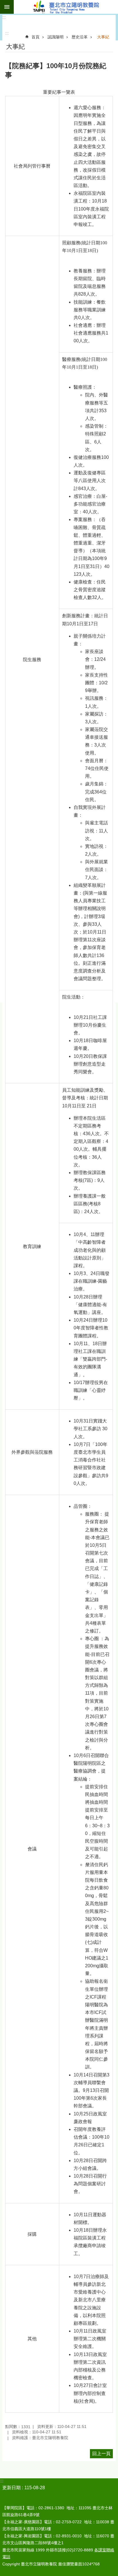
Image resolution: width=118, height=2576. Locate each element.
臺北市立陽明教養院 (66, 7)
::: (4, 17)
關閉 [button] (7, 7)
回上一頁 (101, 2454)
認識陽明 (56, 37)
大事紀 (103, 37)
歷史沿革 (80, 37)
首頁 (36, 37)
